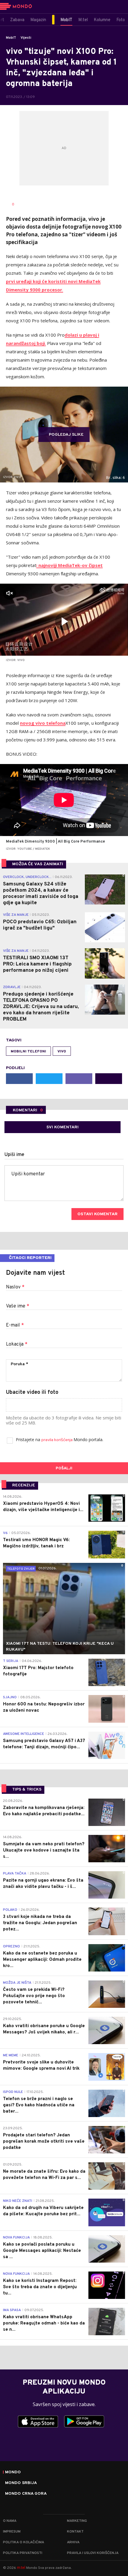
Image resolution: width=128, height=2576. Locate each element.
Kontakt (75, 2532)
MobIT (11, 38)
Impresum (12, 2532)
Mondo (13, 2472)
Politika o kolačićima (24, 2542)
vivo (62, 1052)
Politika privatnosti (23, 2553)
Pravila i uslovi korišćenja (93, 2553)
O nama (10, 2521)
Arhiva (73, 2542)
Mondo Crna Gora (26, 2494)
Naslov (15, 1287)
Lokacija (17, 1344)
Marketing (77, 2521)
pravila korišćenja (57, 1440)
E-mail (15, 1325)
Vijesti (26, 38)
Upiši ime (14, 1155)
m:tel (21, 2568)
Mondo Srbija (21, 2483)
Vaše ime (18, 1306)
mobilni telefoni (28, 1052)
